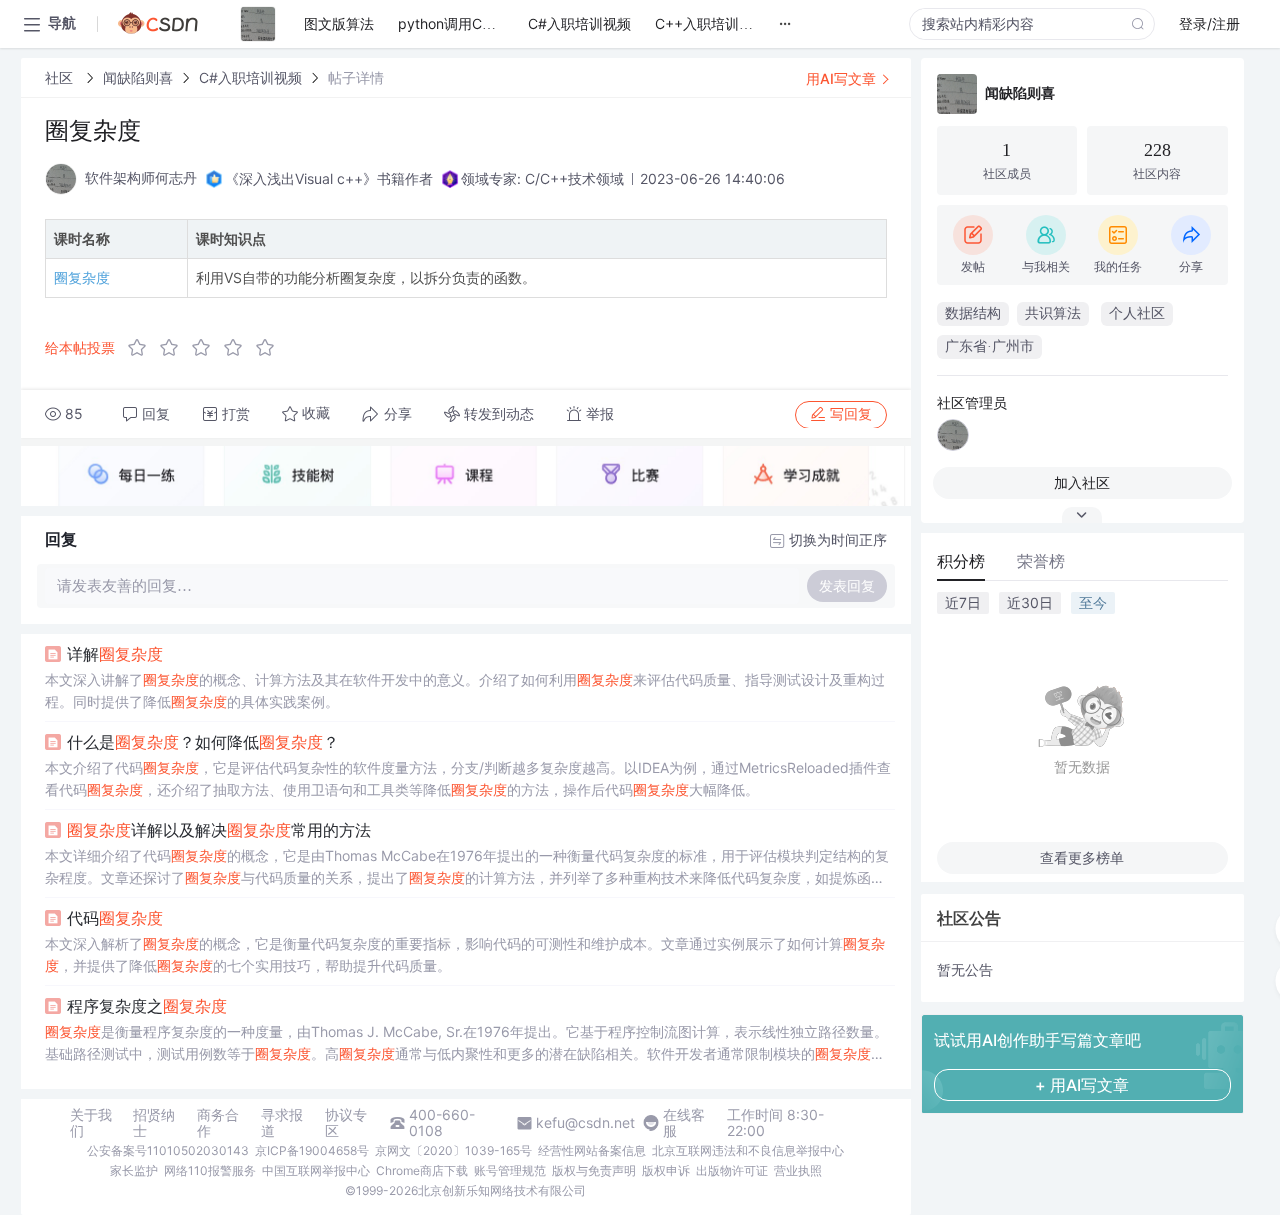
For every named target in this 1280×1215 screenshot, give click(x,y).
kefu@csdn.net (585, 1123)
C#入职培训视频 (250, 77)
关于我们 (91, 1123)
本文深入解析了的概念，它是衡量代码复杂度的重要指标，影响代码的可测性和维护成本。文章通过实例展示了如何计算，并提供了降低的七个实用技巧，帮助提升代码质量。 (465, 954)
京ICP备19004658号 (312, 1150)
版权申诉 (666, 1170)
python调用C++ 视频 (465, 23)
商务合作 (218, 1123)
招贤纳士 (154, 1123)
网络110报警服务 (210, 1170)
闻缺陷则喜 (138, 77)
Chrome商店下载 (422, 1170)
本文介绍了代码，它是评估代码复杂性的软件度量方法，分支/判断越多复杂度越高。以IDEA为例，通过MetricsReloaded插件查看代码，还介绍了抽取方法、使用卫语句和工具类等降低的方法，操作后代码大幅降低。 (468, 778)
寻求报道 (282, 1123)
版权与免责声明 (594, 1170)
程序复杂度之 (147, 1006)
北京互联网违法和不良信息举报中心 (748, 1150)
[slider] (207, 348)
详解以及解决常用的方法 (219, 830)
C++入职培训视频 (711, 23)
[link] (61, 77)
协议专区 (346, 1123)
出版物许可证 (732, 1170)
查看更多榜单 (1082, 857)
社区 (61, 77)
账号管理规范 (510, 1170)
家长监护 (134, 1170)
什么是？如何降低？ (203, 742)
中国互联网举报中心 (316, 1170)
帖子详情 (356, 77)
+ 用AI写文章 (1082, 1085)
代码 (115, 918)
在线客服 (684, 1123)
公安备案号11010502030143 (168, 1150)
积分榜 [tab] (961, 561)
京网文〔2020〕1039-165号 (453, 1150)
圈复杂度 (82, 277)
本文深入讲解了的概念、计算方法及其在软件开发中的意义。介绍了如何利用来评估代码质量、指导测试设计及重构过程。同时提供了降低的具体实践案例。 (465, 690)
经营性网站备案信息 (592, 1150)
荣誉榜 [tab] (1041, 561)
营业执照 (798, 1170)
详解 (115, 654)
